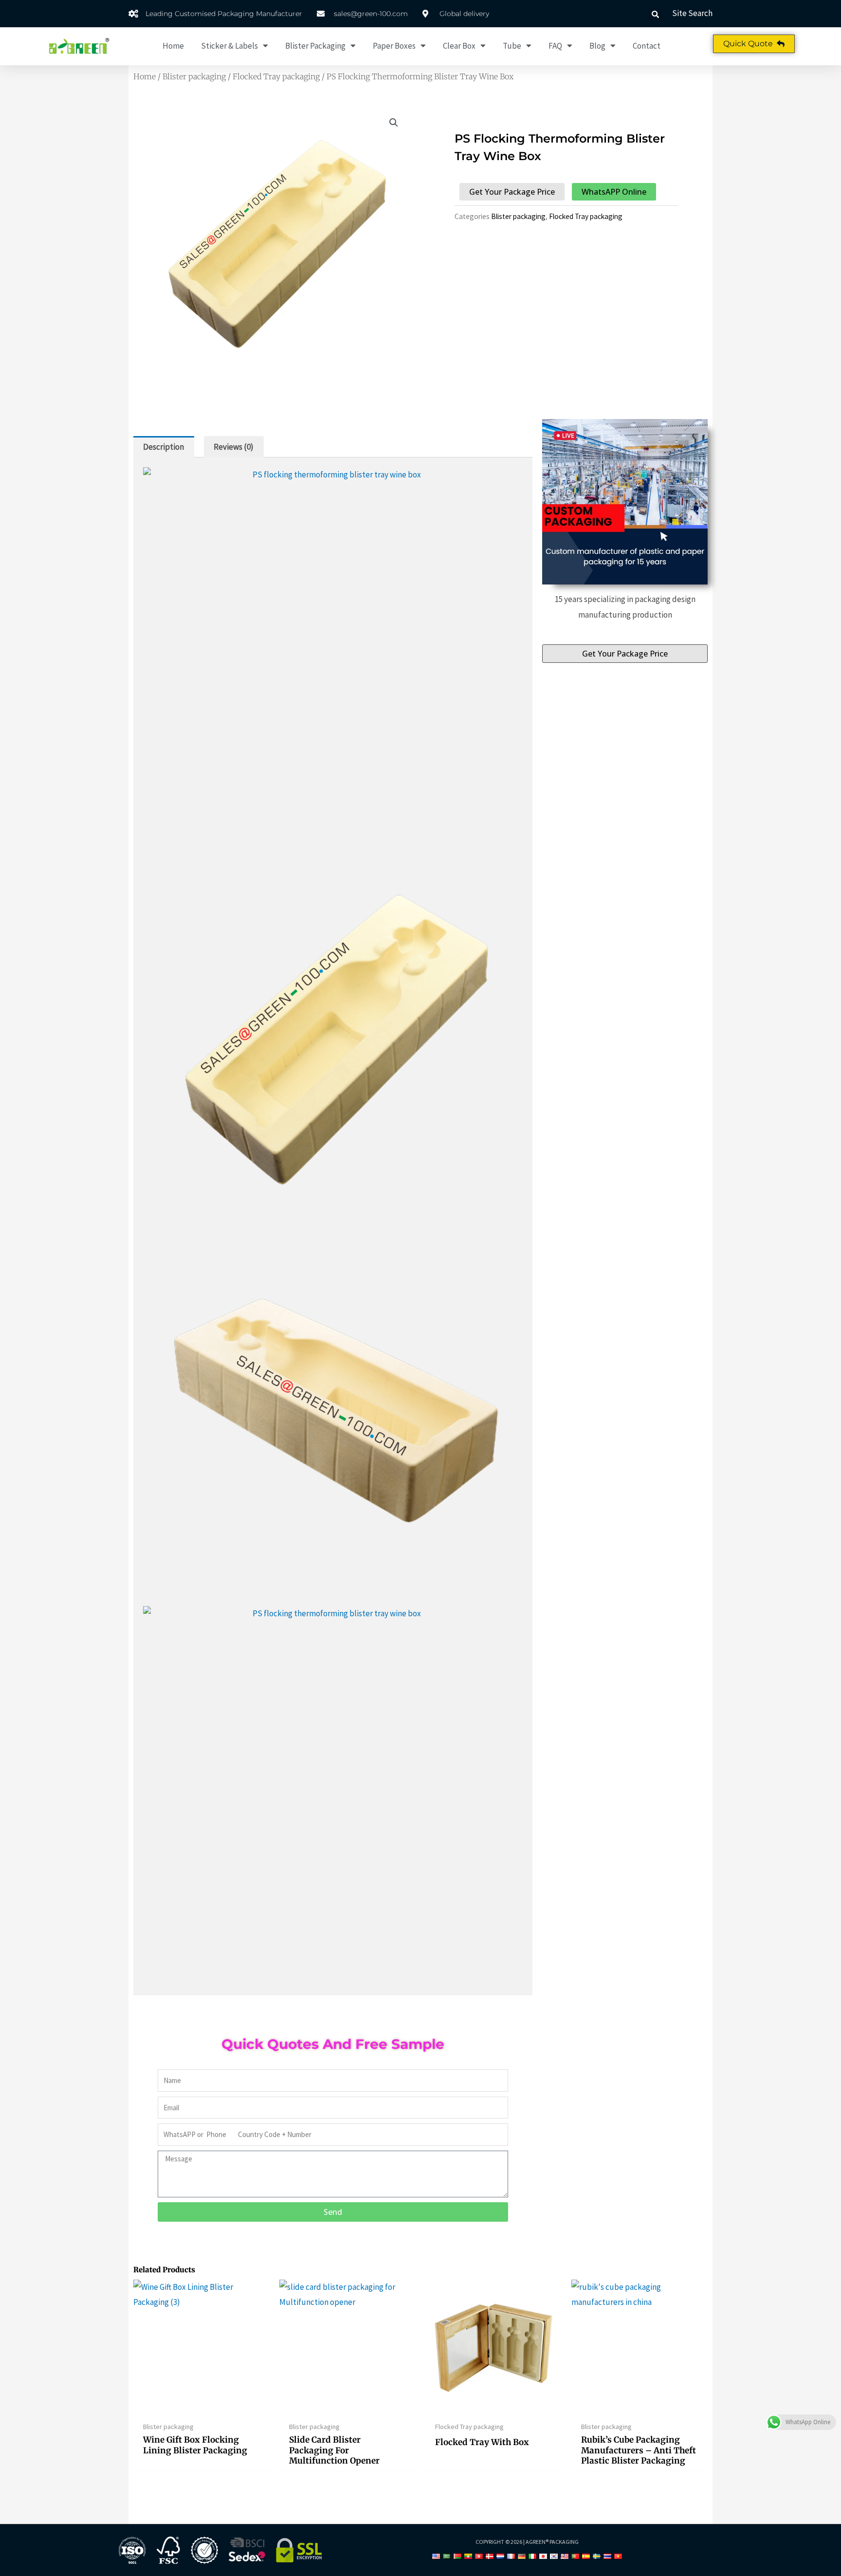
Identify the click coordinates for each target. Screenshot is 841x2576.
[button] (655, 14)
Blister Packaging (315, 46)
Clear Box (459, 46)
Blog (597, 46)
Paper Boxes (394, 46)
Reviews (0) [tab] (234, 447)
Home (173, 46)
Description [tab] (164, 447)
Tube (512, 46)
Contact (647, 46)
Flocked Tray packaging (276, 76)
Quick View (202, 2407)
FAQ (555, 46)
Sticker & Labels (229, 46)
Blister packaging (194, 76)
